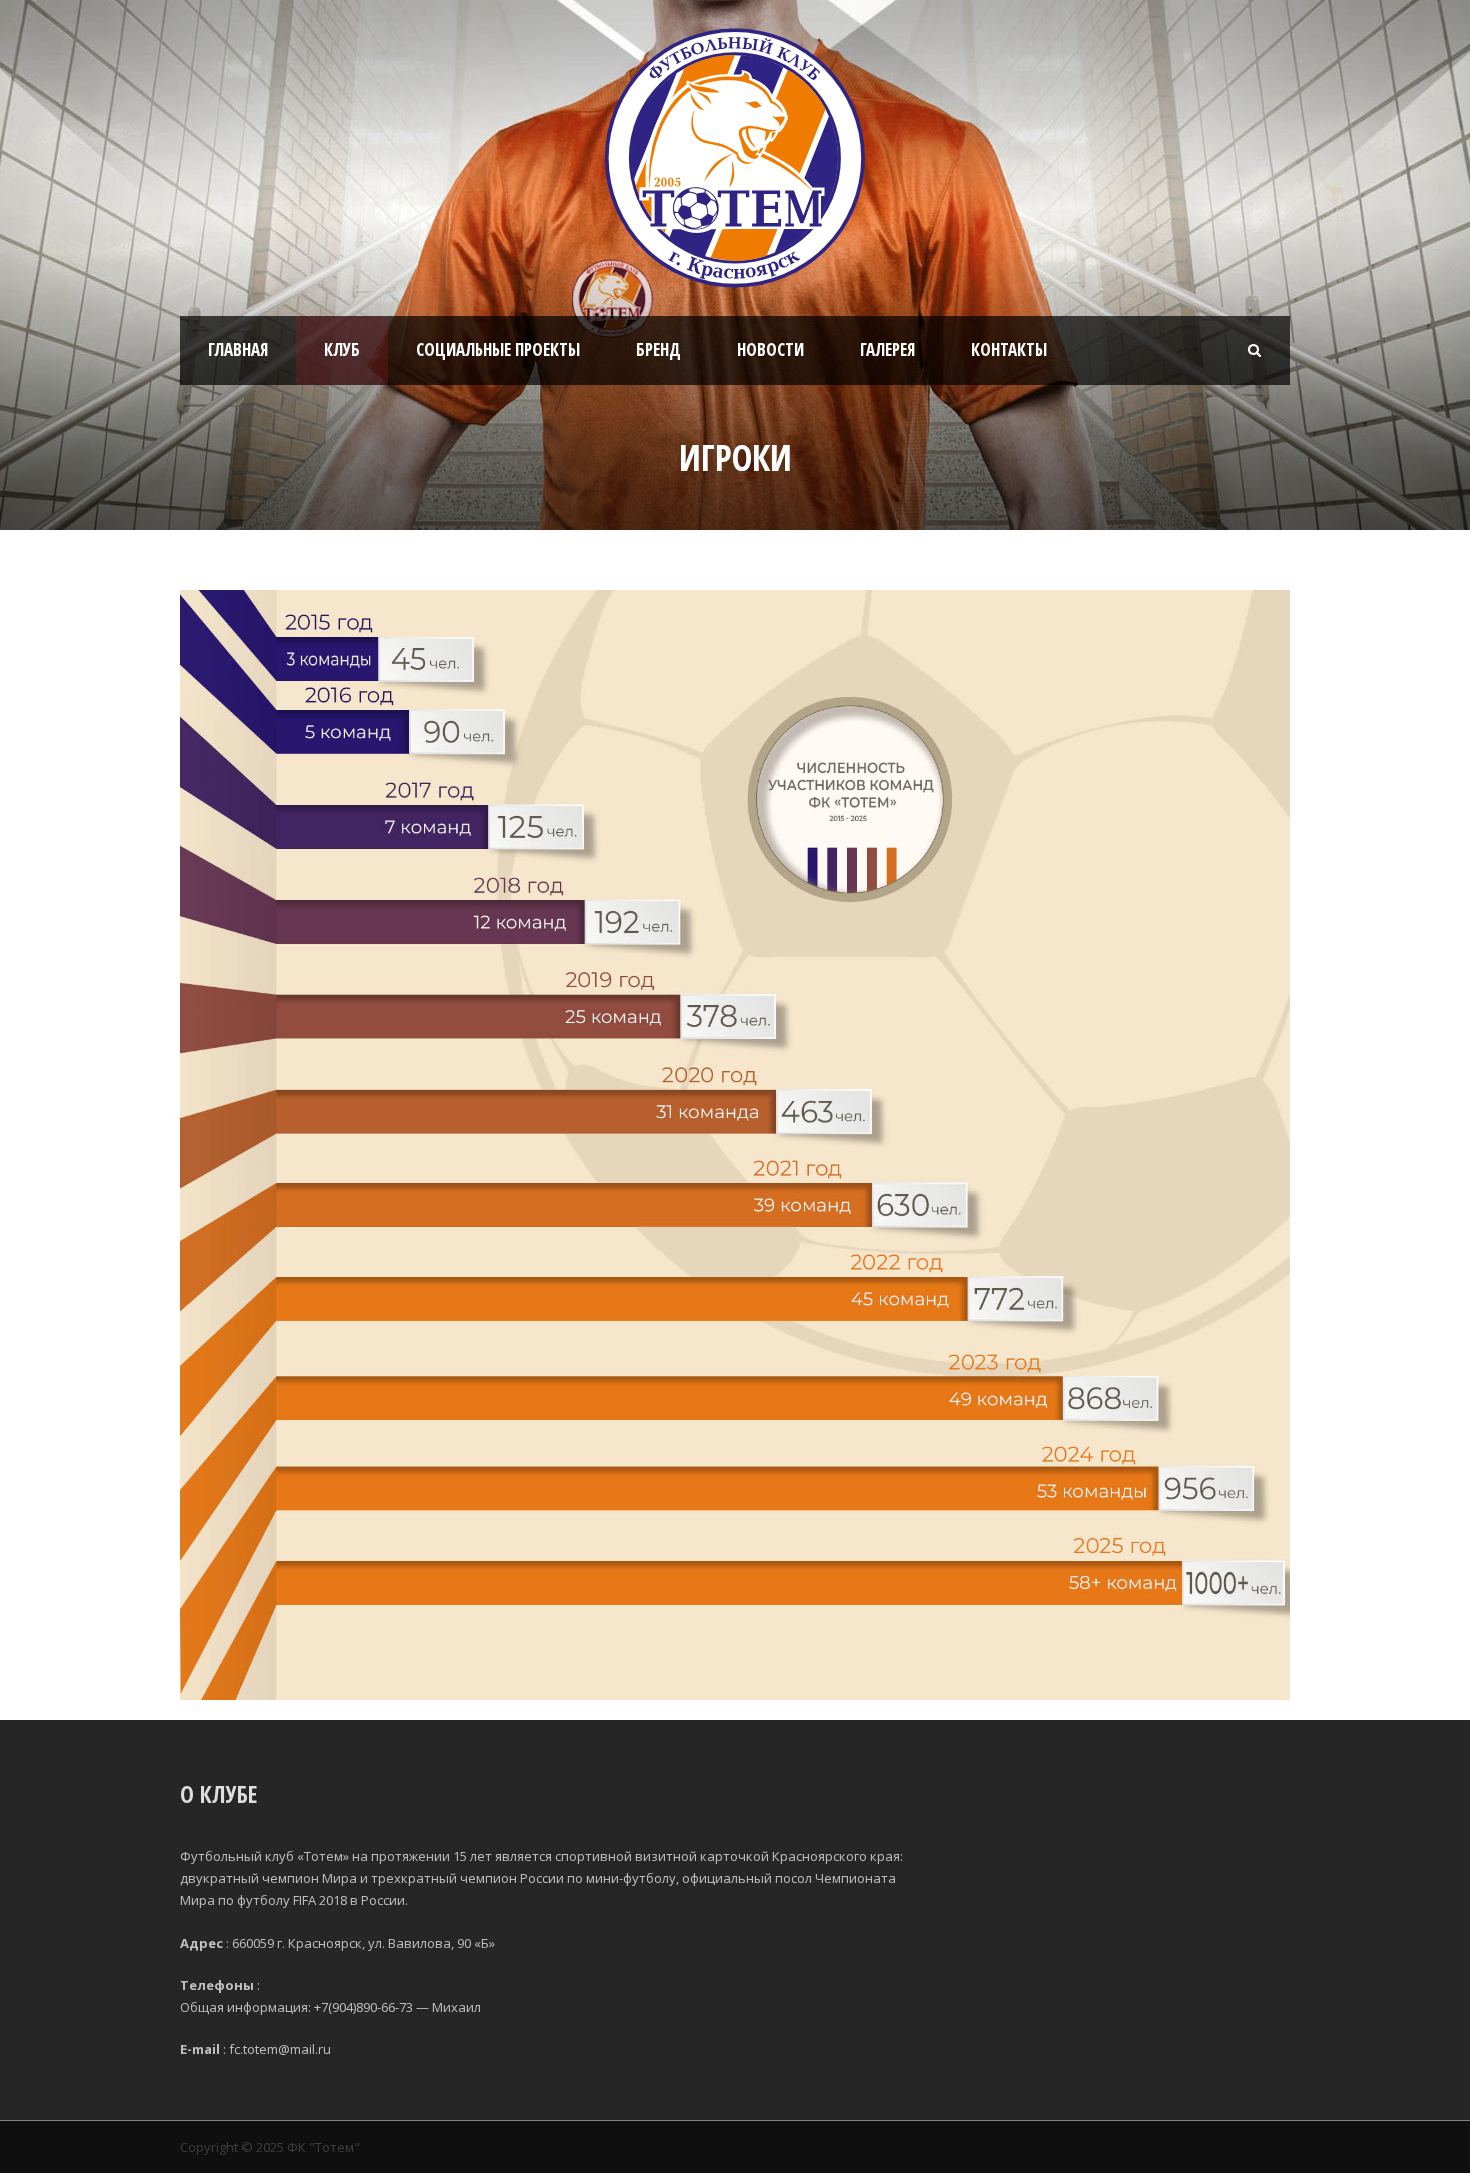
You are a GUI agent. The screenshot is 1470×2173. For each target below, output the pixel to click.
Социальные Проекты (498, 349)
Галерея (887, 349)
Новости (770, 349)
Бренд (658, 349)
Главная (238, 349)
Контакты (1009, 349)
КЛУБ (342, 349)
